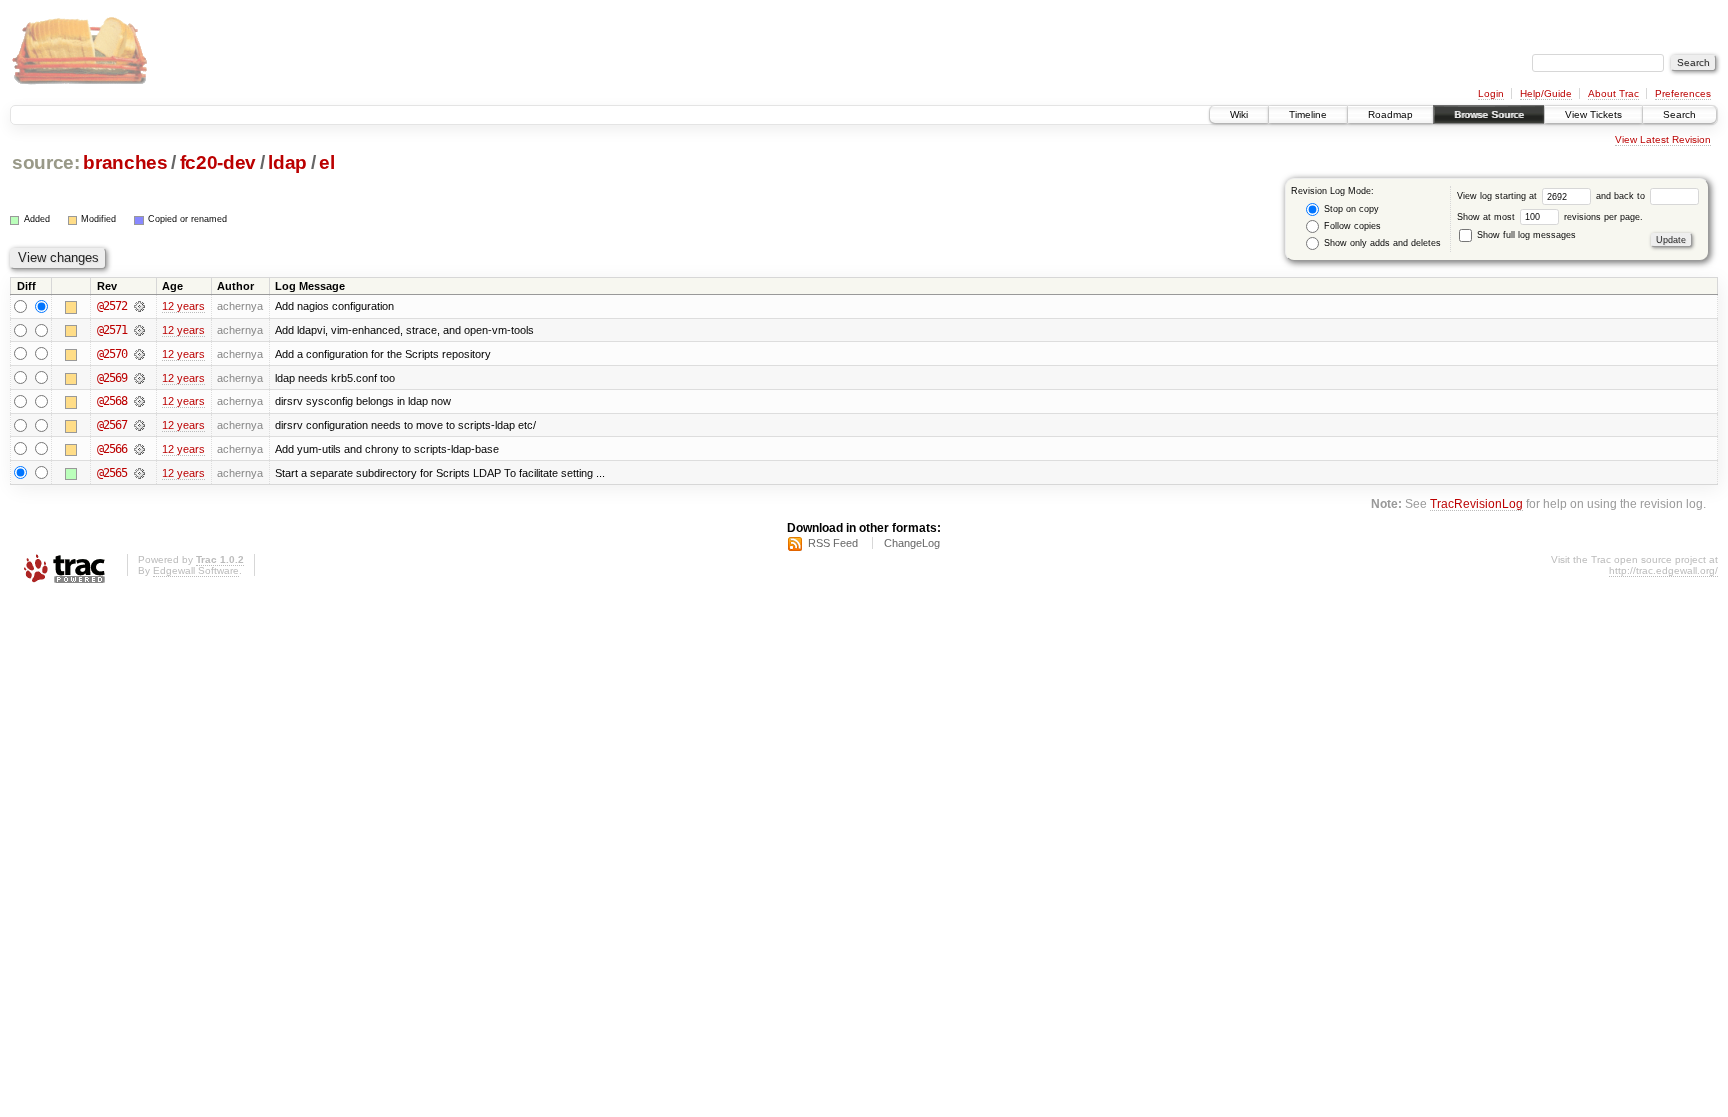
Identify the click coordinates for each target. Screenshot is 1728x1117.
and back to (1622, 196)
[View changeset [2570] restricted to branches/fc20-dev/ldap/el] (139, 354)
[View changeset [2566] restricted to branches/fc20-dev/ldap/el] (139, 449)
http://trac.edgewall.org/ (1663, 570)
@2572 (112, 306)
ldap (287, 162)
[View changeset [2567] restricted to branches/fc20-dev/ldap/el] (139, 425)
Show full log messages (1525, 235)
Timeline (1308, 114)
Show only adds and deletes (1381, 243)
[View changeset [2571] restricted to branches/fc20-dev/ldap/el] (139, 330)
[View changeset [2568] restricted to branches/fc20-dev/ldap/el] (139, 401)
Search (1679, 114)
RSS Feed (833, 543)
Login (1491, 93)
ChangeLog (912, 543)
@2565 (112, 473)
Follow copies (1351, 226)
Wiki (1239, 114)
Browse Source (1489, 114)
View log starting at (1498, 196)
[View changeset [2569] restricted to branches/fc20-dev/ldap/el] (139, 378)
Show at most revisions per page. (1550, 217)
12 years (183, 306)
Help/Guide (1546, 93)
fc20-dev (218, 162)
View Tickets (1593, 114)
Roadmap (1390, 114)
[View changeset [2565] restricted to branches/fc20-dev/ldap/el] (139, 473)
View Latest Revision (1663, 139)
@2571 (112, 330)
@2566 (112, 449)
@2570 (112, 354)
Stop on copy (1350, 209)
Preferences (1683, 93)
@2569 (112, 378)
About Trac (1613, 93)
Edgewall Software (196, 570)
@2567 (112, 425)
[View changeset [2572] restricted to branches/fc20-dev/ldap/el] (139, 306)
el (326, 162)
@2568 (112, 401)
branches (125, 162)
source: (46, 162)
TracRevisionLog (1476, 503)
